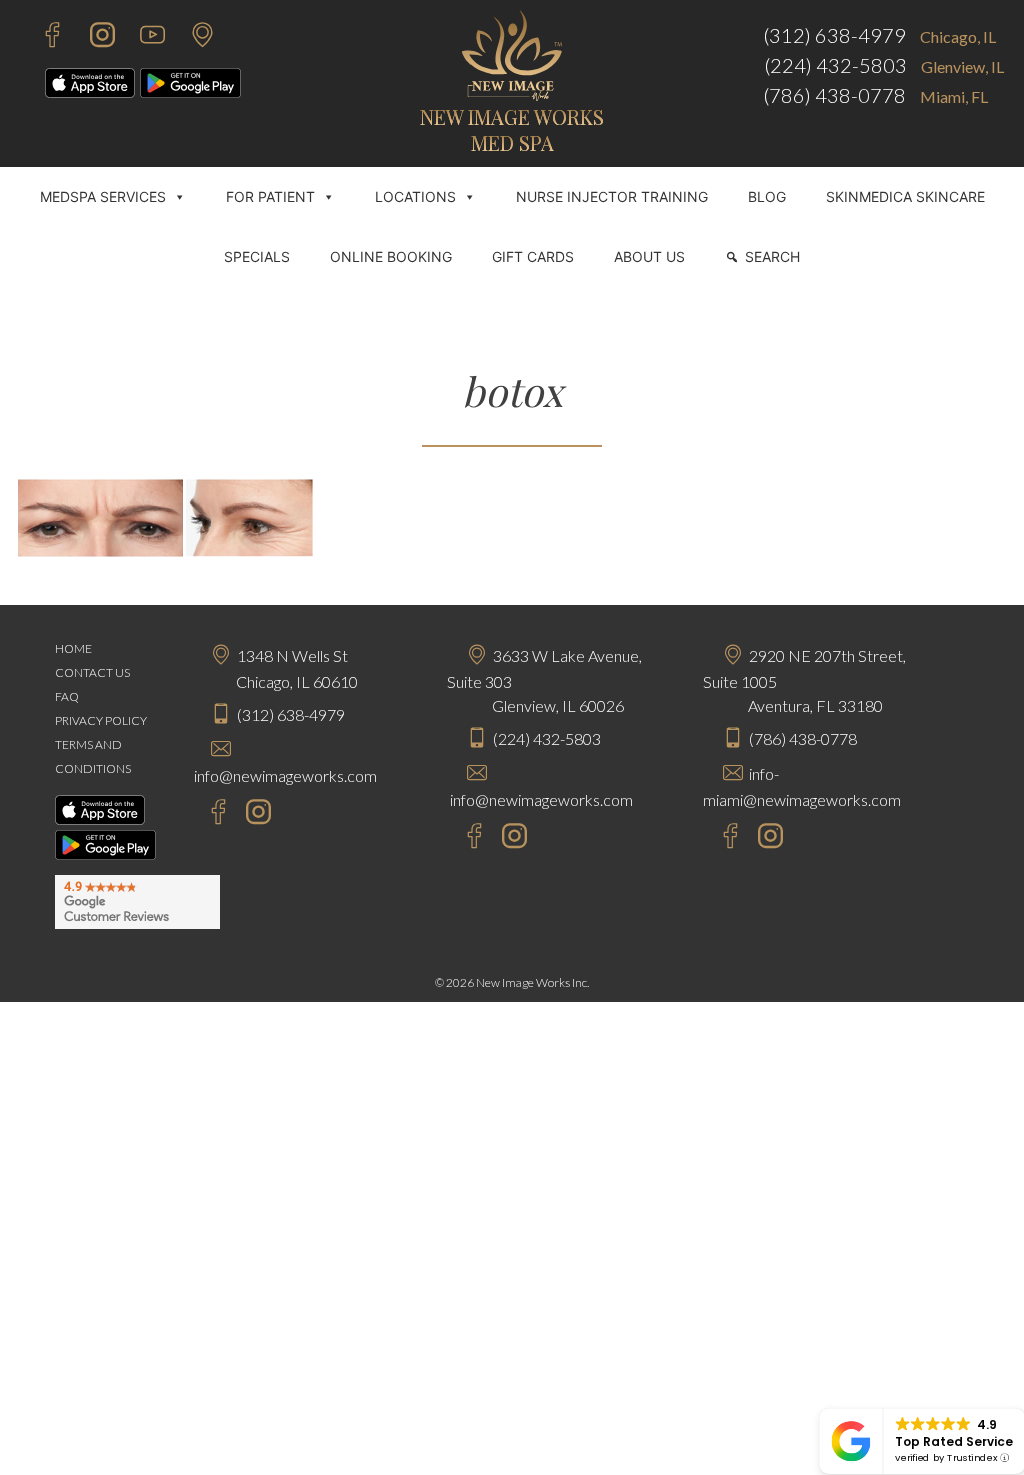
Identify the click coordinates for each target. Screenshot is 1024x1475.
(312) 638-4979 (834, 35)
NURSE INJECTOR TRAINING (612, 196)
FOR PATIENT (270, 196)
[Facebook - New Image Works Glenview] (464, 838)
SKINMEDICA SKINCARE (905, 196)
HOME (73, 648)
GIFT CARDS (533, 256)
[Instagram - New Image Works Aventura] (765, 838)
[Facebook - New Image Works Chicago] (208, 814)
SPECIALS (257, 256)
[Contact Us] (192, 37)
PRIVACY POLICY (101, 720)
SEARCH (772, 256)
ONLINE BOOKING (391, 256)
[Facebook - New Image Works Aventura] (720, 838)
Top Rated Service (954, 1441)
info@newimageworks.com (285, 775)
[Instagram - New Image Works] (92, 37)
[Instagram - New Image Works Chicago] (253, 814)
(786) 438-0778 (834, 95)
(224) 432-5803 (835, 65)
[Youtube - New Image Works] (142, 37)
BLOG (767, 196)
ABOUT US (649, 256)
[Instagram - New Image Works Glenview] (509, 838)
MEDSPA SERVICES (103, 196)
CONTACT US (92, 672)
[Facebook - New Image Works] (42, 37)
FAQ (67, 696)
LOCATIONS (415, 196)
